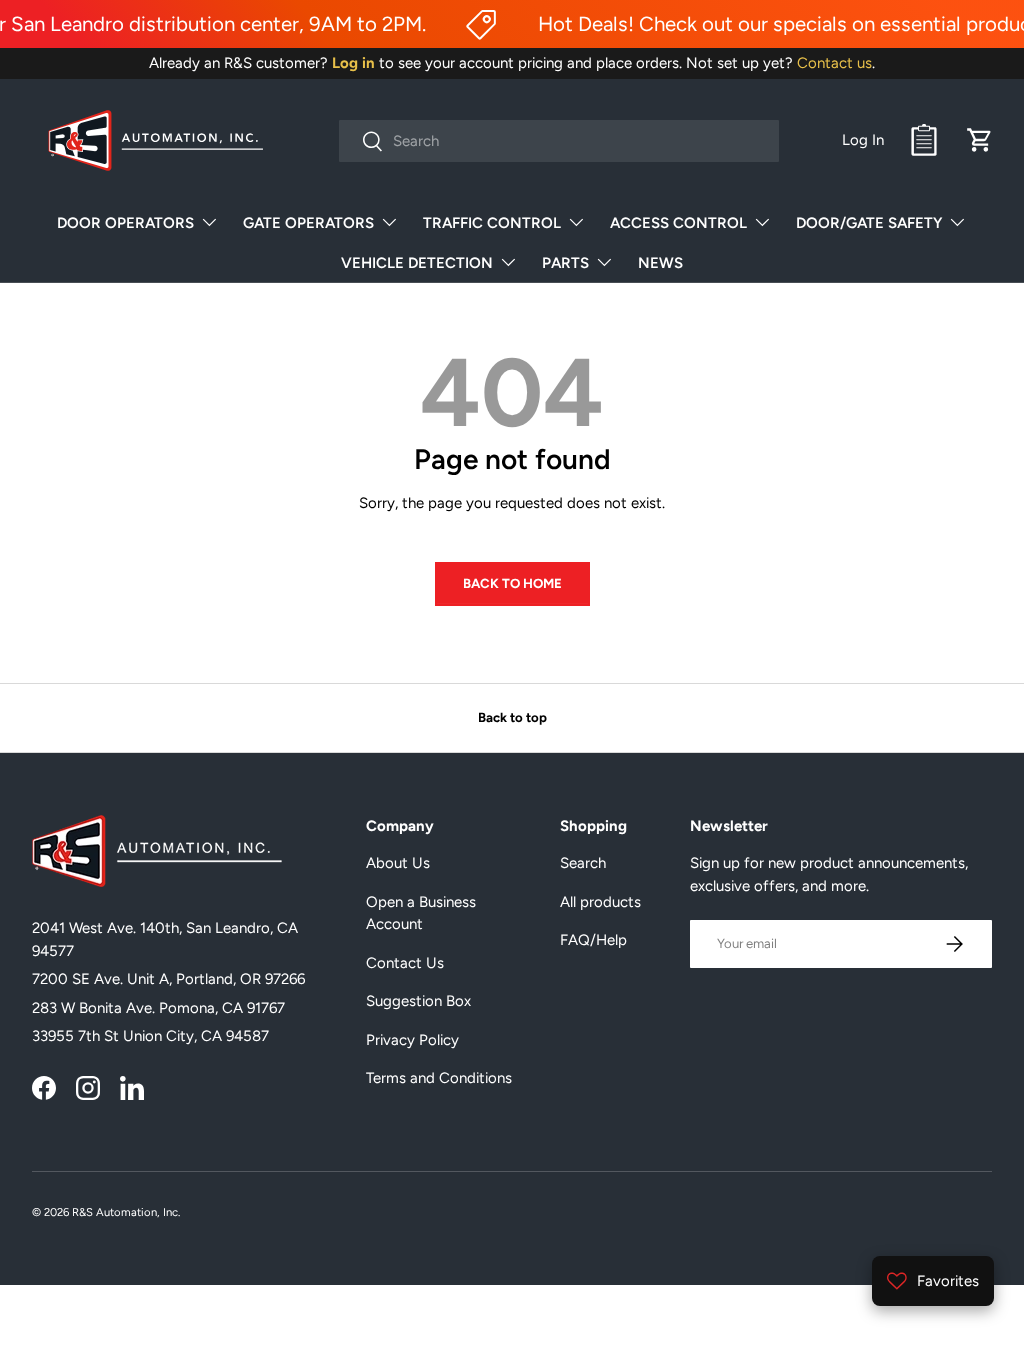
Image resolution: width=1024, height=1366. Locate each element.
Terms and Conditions (439, 1078)
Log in (353, 63)
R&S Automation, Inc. (126, 1212)
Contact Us (405, 963)
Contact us (834, 63)
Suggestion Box (418, 1001)
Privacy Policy (412, 1040)
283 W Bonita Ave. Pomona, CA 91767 (158, 1008)
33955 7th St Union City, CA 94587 (150, 1036)
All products (600, 902)
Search (583, 863)
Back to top (512, 717)
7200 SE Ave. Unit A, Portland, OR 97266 (168, 979)
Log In (863, 140)
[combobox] (559, 141)
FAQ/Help (593, 940)
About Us (398, 863)
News (660, 263)
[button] (980, 140)
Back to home (512, 583)
